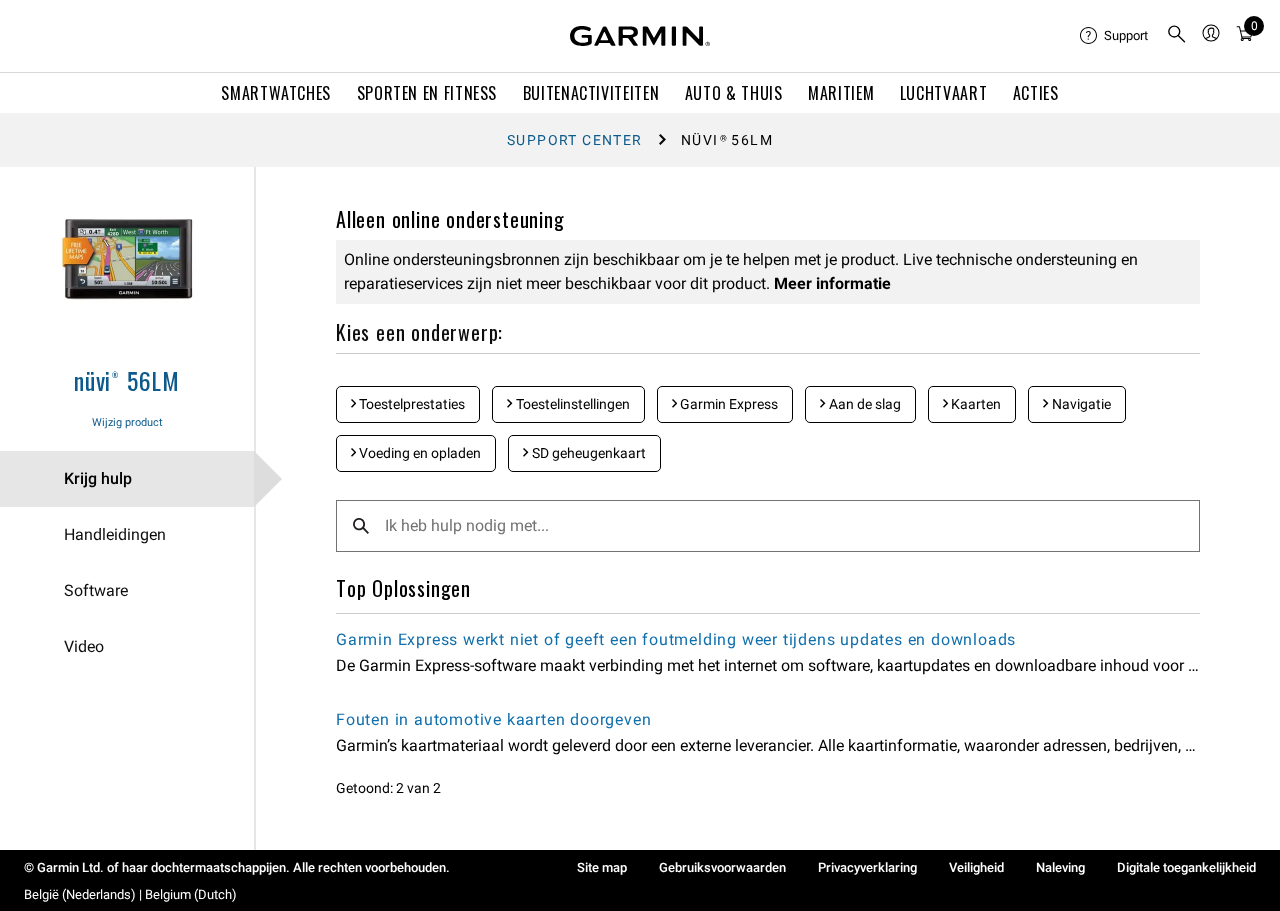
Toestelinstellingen (571, 404)
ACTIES (1036, 93)
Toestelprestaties (410, 404)
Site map (602, 867)
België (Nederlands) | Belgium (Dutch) (130, 894)
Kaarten (974, 404)
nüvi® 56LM (127, 380)
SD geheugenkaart (587, 453)
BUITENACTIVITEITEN (591, 93)
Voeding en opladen (418, 453)
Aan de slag (863, 404)
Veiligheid (976, 867)
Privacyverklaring (867, 867)
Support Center (575, 140)
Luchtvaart (943, 93)
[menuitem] (1115, 36)
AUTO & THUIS (734, 93)
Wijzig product (127, 422)
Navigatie (1080, 404)
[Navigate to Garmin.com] (640, 36)
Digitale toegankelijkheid (1186, 867)
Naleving (1060, 867)
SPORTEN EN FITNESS (427, 93)
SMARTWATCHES (276, 93)
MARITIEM (841, 93)
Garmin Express (727, 404)
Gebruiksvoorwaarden (722, 867)
